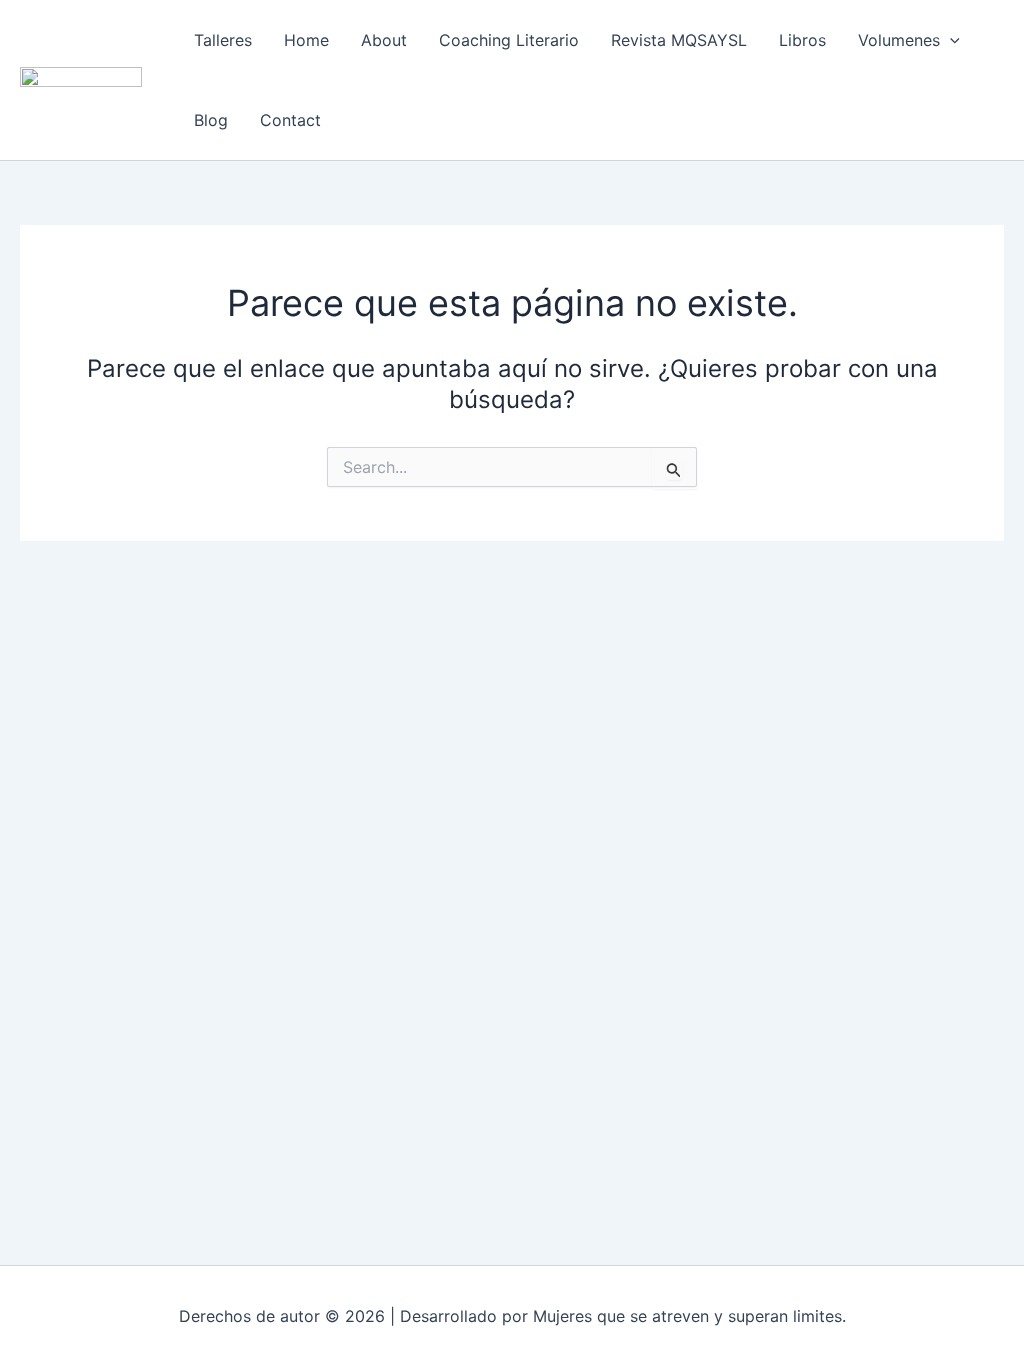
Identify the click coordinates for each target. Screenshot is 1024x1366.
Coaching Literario (509, 40)
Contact (290, 120)
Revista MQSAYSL (679, 40)
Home (306, 40)
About (384, 40)
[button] (950, 40)
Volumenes (899, 40)
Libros (802, 40)
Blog (211, 120)
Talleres (223, 40)
